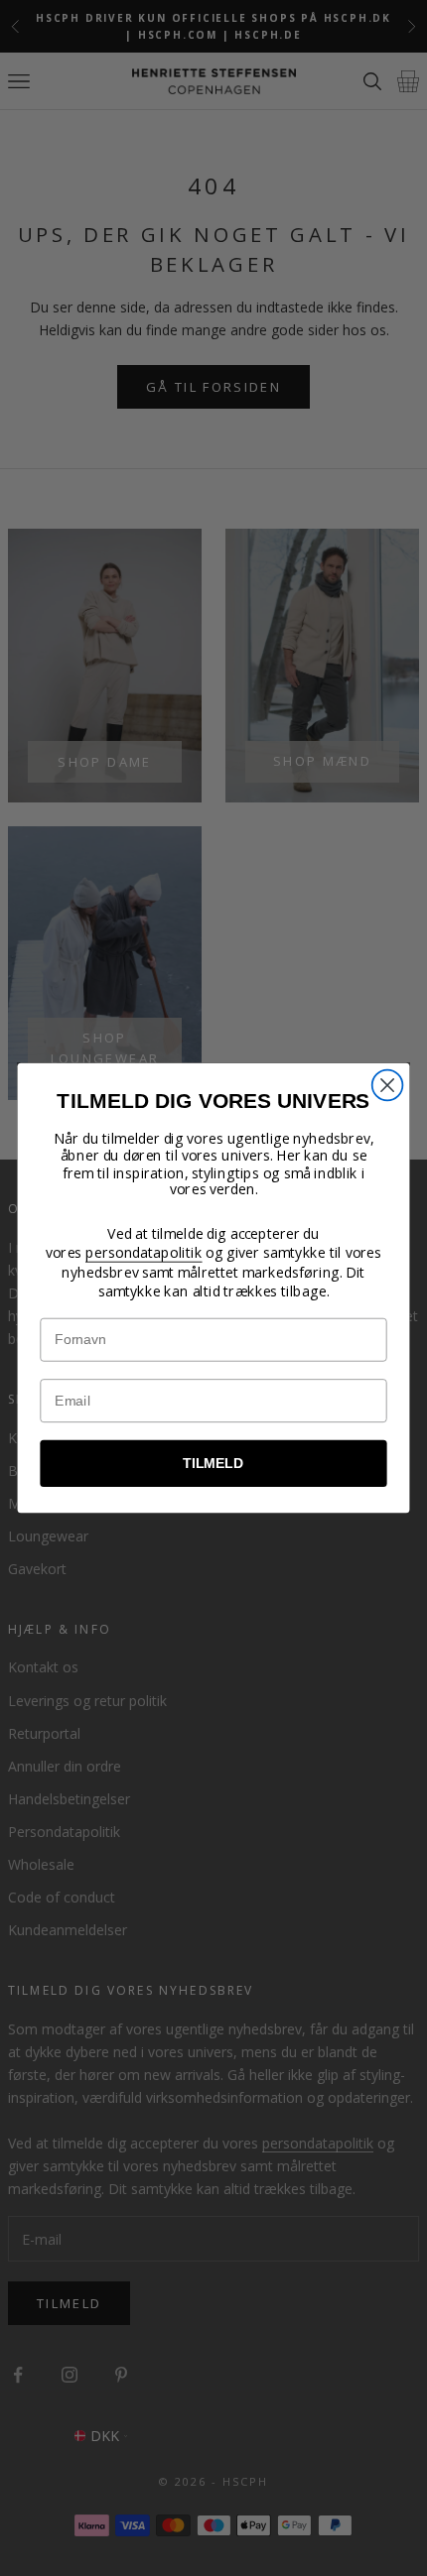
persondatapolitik (144, 1252)
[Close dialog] (388, 1086)
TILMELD (213, 1464)
